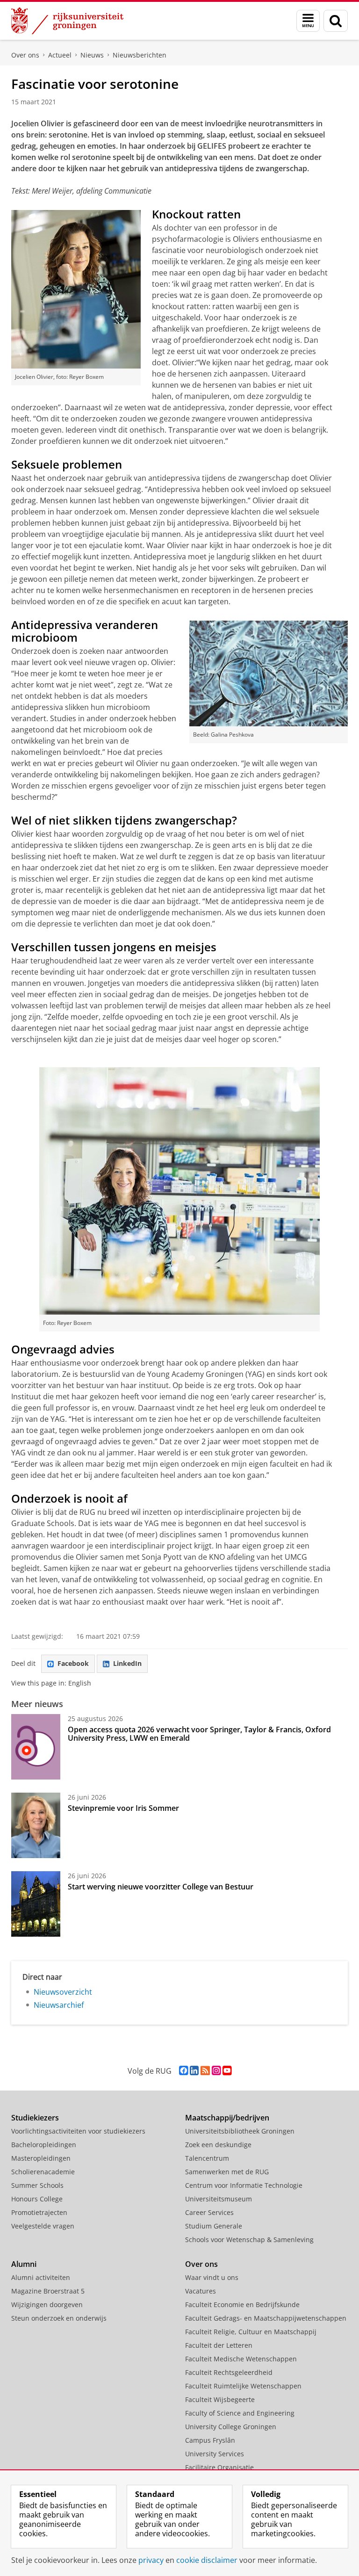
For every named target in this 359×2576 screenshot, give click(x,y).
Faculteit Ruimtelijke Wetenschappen (243, 2386)
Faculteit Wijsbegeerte (220, 2399)
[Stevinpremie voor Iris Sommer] (36, 1825)
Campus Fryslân (210, 2440)
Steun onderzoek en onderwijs (59, 2318)
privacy (151, 2560)
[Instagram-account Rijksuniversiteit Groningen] (216, 2071)
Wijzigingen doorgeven (47, 2305)
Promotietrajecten (39, 2212)
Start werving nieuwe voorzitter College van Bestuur (161, 1887)
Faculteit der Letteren (219, 2345)
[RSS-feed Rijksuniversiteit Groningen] (205, 2071)
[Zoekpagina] (336, 21)
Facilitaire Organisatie (219, 2467)
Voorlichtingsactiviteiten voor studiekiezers (78, 2131)
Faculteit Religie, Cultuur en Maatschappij (251, 2332)
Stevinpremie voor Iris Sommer (123, 1808)
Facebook (73, 1663)
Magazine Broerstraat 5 (48, 2291)
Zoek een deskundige (218, 2145)
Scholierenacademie (43, 2172)
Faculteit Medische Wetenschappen (241, 2359)
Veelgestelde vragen (43, 2226)
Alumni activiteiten (41, 2277)
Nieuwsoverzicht (63, 1992)
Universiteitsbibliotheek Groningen (240, 2131)
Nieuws (92, 55)
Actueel (60, 55)
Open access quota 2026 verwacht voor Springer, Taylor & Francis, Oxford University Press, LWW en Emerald (199, 1734)
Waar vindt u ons (212, 2277)
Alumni (24, 2264)
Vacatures (201, 2291)
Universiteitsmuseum (219, 2199)
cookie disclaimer (207, 2560)
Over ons (25, 55)
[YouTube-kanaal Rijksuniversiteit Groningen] (227, 2071)
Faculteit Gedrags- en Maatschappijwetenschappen (266, 2318)
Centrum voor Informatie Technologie (244, 2185)
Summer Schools (37, 2185)
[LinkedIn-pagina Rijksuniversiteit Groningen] (194, 2071)
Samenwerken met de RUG (227, 2172)
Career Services (209, 2212)
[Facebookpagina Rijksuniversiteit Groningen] (183, 2071)
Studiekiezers (35, 2118)
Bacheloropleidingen (44, 2145)
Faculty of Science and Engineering (240, 2413)
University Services (215, 2454)
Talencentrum (207, 2158)
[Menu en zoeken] (308, 21)
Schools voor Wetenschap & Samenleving (249, 2240)
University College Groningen (231, 2427)
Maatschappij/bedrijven (227, 2118)
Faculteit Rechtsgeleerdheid (229, 2372)
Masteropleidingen (41, 2158)
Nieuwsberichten (140, 55)
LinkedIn (127, 1663)
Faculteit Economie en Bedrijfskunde (242, 2305)
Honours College (37, 2199)
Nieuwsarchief (59, 2005)
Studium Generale (214, 2226)
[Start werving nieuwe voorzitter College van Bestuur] (36, 1904)
